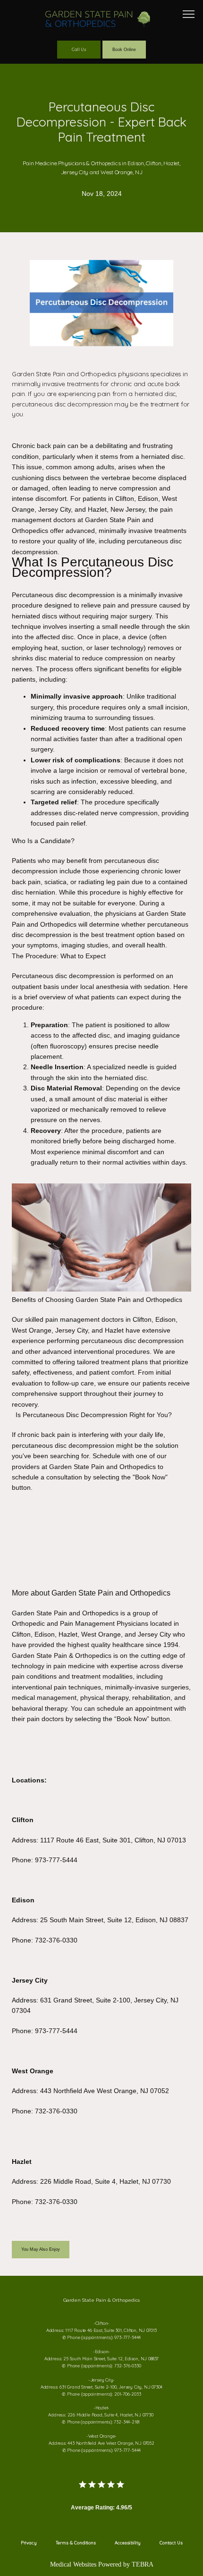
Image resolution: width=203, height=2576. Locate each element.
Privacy (29, 2543)
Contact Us (171, 2543)
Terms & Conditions (76, 2543)
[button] (189, 15)
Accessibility (128, 2543)
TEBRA (143, 2564)
